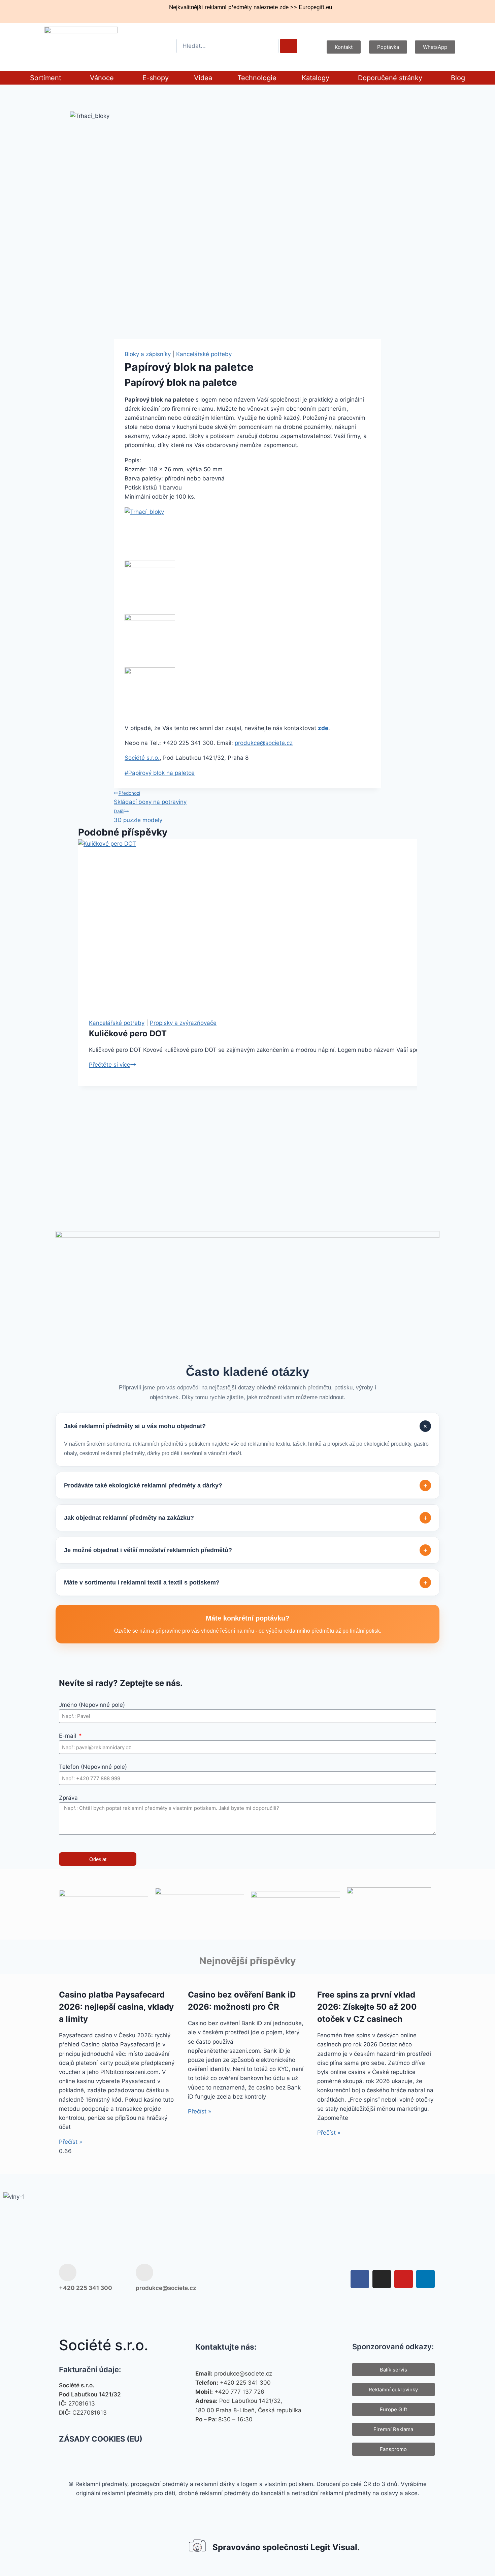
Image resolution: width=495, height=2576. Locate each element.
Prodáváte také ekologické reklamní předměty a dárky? (246, 1486)
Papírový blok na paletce (160, 773)
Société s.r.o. (142, 758)
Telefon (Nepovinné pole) (93, 1767)
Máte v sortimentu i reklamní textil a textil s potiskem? (246, 1583)
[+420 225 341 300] (68, 2272)
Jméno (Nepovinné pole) (92, 1705)
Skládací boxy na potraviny (150, 798)
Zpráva (68, 1798)
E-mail (68, 1736)
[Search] (289, 46)
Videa (203, 78)
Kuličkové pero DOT (128, 1033)
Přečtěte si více (112, 1065)
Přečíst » (71, 2142)
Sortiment (46, 78)
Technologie (257, 78)
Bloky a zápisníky (148, 354)
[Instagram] (382, 2279)
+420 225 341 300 (86, 2288)
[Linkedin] (425, 2279)
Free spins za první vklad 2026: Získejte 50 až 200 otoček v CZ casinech (367, 2007)
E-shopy (156, 78)
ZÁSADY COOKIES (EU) (101, 2439)
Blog (458, 78)
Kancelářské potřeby (204, 354)
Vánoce (102, 78)
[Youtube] (404, 2279)
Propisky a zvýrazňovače (183, 1023)
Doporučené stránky (390, 78)
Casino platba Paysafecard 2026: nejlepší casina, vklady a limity (116, 2007)
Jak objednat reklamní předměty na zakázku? (246, 1518)
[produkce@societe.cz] (144, 2272)
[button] (47, 78)
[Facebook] (360, 2279)
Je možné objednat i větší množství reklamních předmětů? (246, 1550)
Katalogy (316, 78)
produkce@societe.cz (264, 743)
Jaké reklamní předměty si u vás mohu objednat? (247, 1426)
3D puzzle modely (138, 816)
